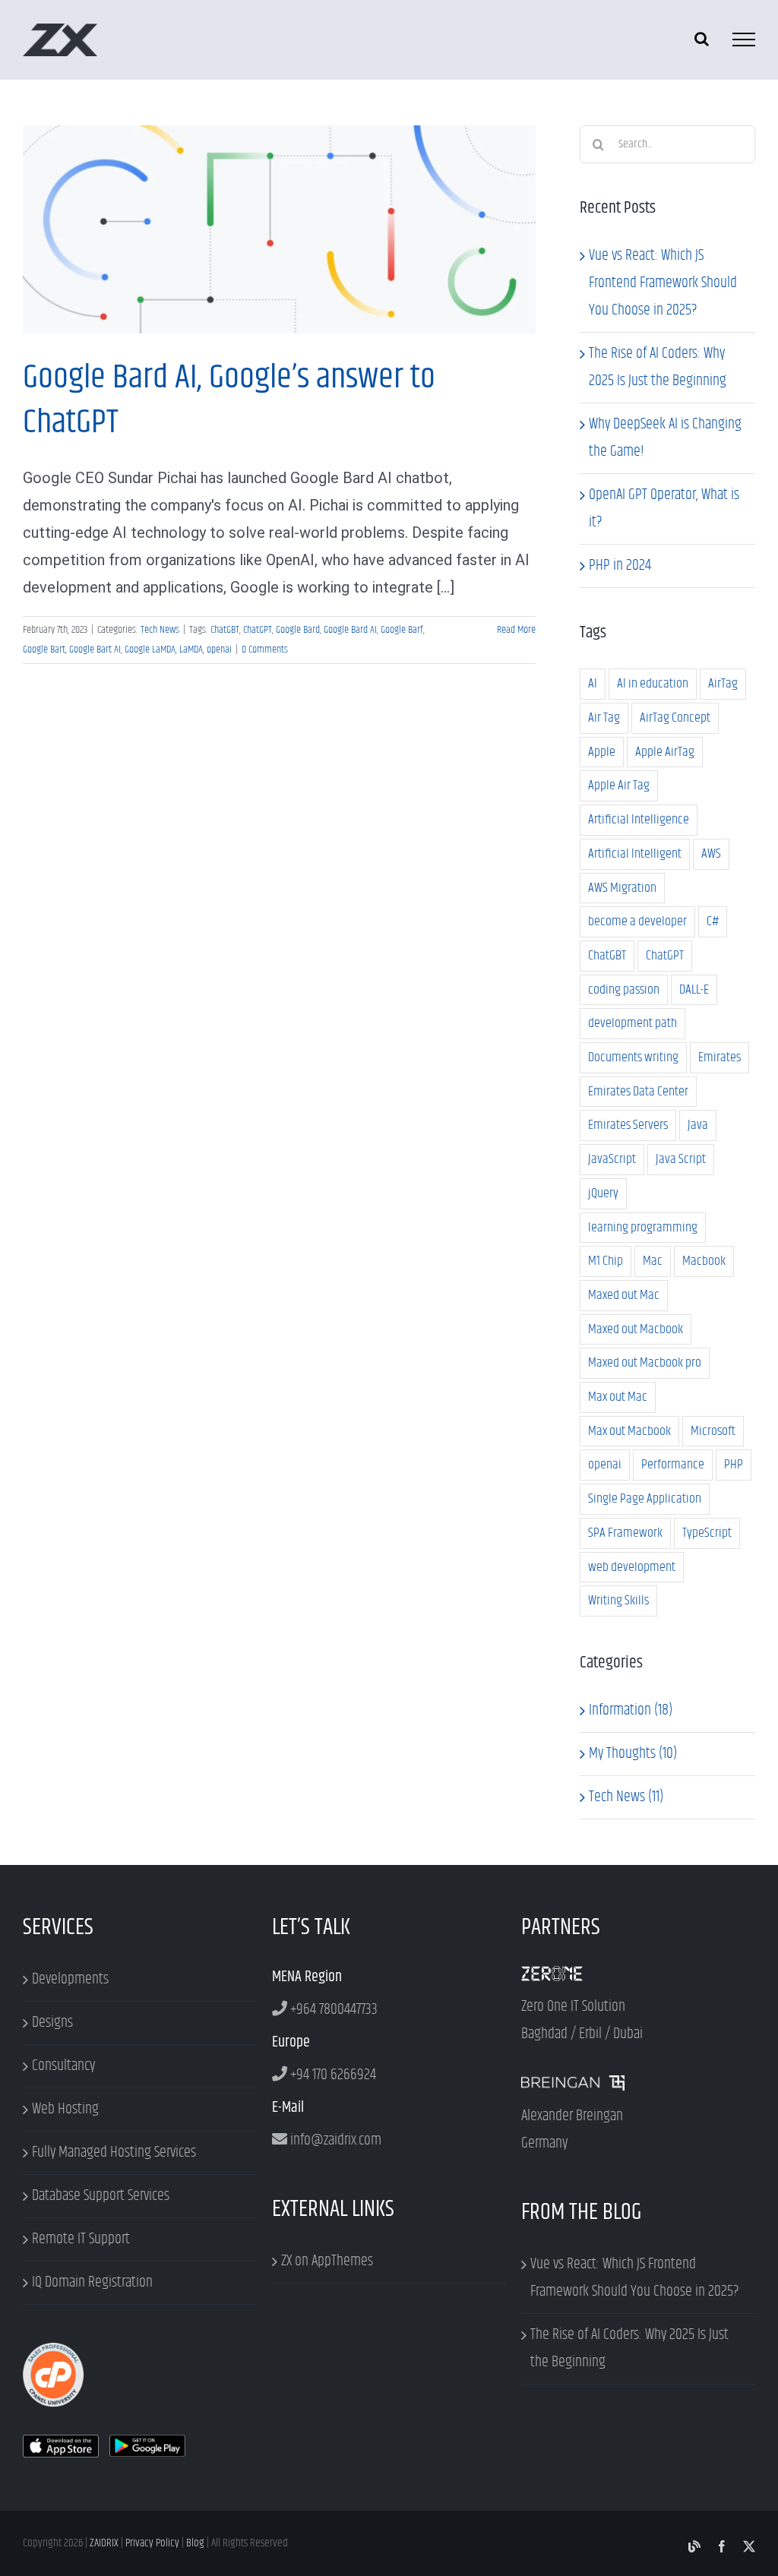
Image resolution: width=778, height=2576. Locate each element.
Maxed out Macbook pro (645, 1363)
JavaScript (612, 1159)
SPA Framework (625, 1533)
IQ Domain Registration (92, 2282)
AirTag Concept (675, 718)
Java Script (681, 1159)
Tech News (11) (626, 1797)
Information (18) (631, 1710)
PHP (734, 1465)
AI (593, 684)
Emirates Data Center (638, 1092)
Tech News (279, 239)
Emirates (719, 1057)
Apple (602, 752)
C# (713, 921)
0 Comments (265, 650)
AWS (711, 854)
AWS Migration (622, 888)
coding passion (624, 990)
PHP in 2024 (620, 566)
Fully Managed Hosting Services (114, 2152)
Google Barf (402, 630)
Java (698, 1125)
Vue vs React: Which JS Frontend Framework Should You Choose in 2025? (663, 283)
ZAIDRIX (104, 2543)
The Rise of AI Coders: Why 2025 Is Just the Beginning (629, 2348)
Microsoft (713, 1431)
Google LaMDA (150, 650)
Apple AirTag (665, 752)
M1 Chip (606, 1261)
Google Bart (44, 650)
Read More (516, 630)
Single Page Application (645, 1499)
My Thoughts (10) (633, 1754)
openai (219, 650)
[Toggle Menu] (744, 40)
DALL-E (694, 990)
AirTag (723, 684)
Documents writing (633, 1057)
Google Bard (298, 630)
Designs (52, 2023)
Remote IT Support (81, 2239)
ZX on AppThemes (327, 2261)
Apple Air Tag (619, 785)
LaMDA (191, 650)
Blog (195, 2543)
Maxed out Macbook (636, 1329)
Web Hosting (65, 2109)
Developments (70, 1979)
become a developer (637, 921)
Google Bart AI (95, 650)
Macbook (704, 1261)
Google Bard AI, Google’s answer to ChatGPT (279, 220)
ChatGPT (258, 630)
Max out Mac (618, 1397)
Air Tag (604, 718)
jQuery (603, 1193)
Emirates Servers (628, 1125)
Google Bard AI (350, 630)
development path (633, 1023)
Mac (653, 1261)
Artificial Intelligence (639, 820)
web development (632, 1567)
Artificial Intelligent (635, 854)
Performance (673, 1465)
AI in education (653, 684)
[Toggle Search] (702, 39)
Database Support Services (101, 2196)
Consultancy (63, 2066)
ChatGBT (225, 630)
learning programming (643, 1228)
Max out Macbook (629, 1431)
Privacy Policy (152, 2543)
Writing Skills (618, 1601)
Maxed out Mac (624, 1295)
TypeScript (707, 1533)
